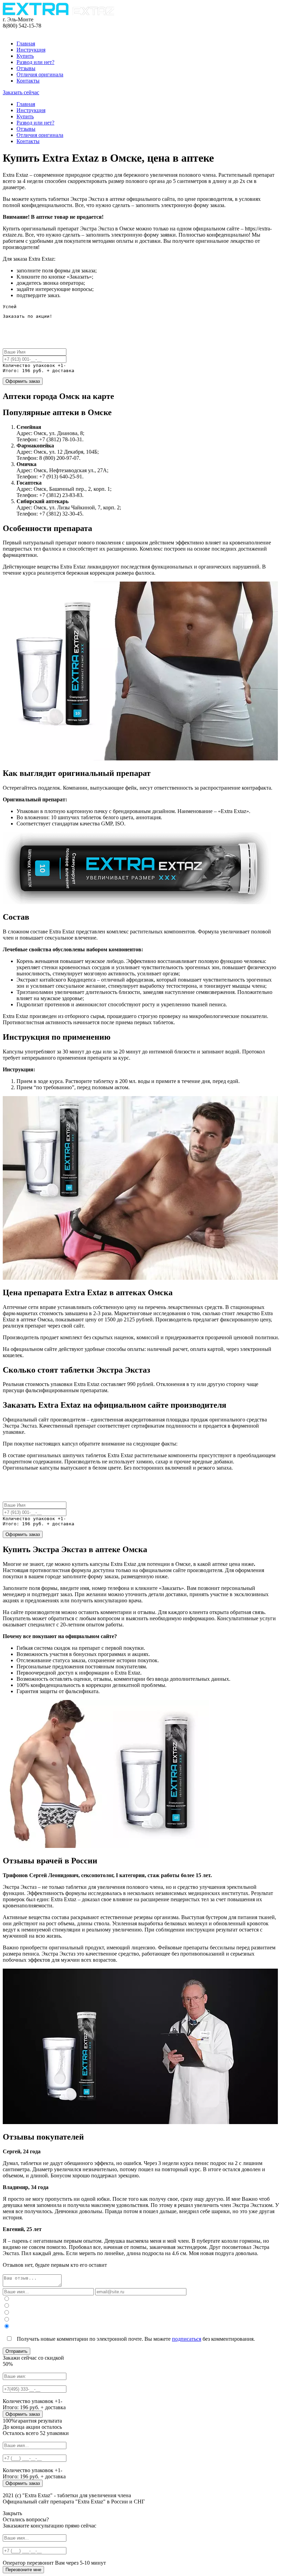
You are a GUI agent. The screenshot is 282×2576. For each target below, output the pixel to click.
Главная (26, 44)
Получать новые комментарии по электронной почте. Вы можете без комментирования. (135, 2339)
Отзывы (26, 68)
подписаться (187, 2339)
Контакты (28, 81)
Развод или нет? (35, 62)
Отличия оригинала (40, 74)
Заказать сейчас (21, 92)
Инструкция (31, 50)
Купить (25, 56)
